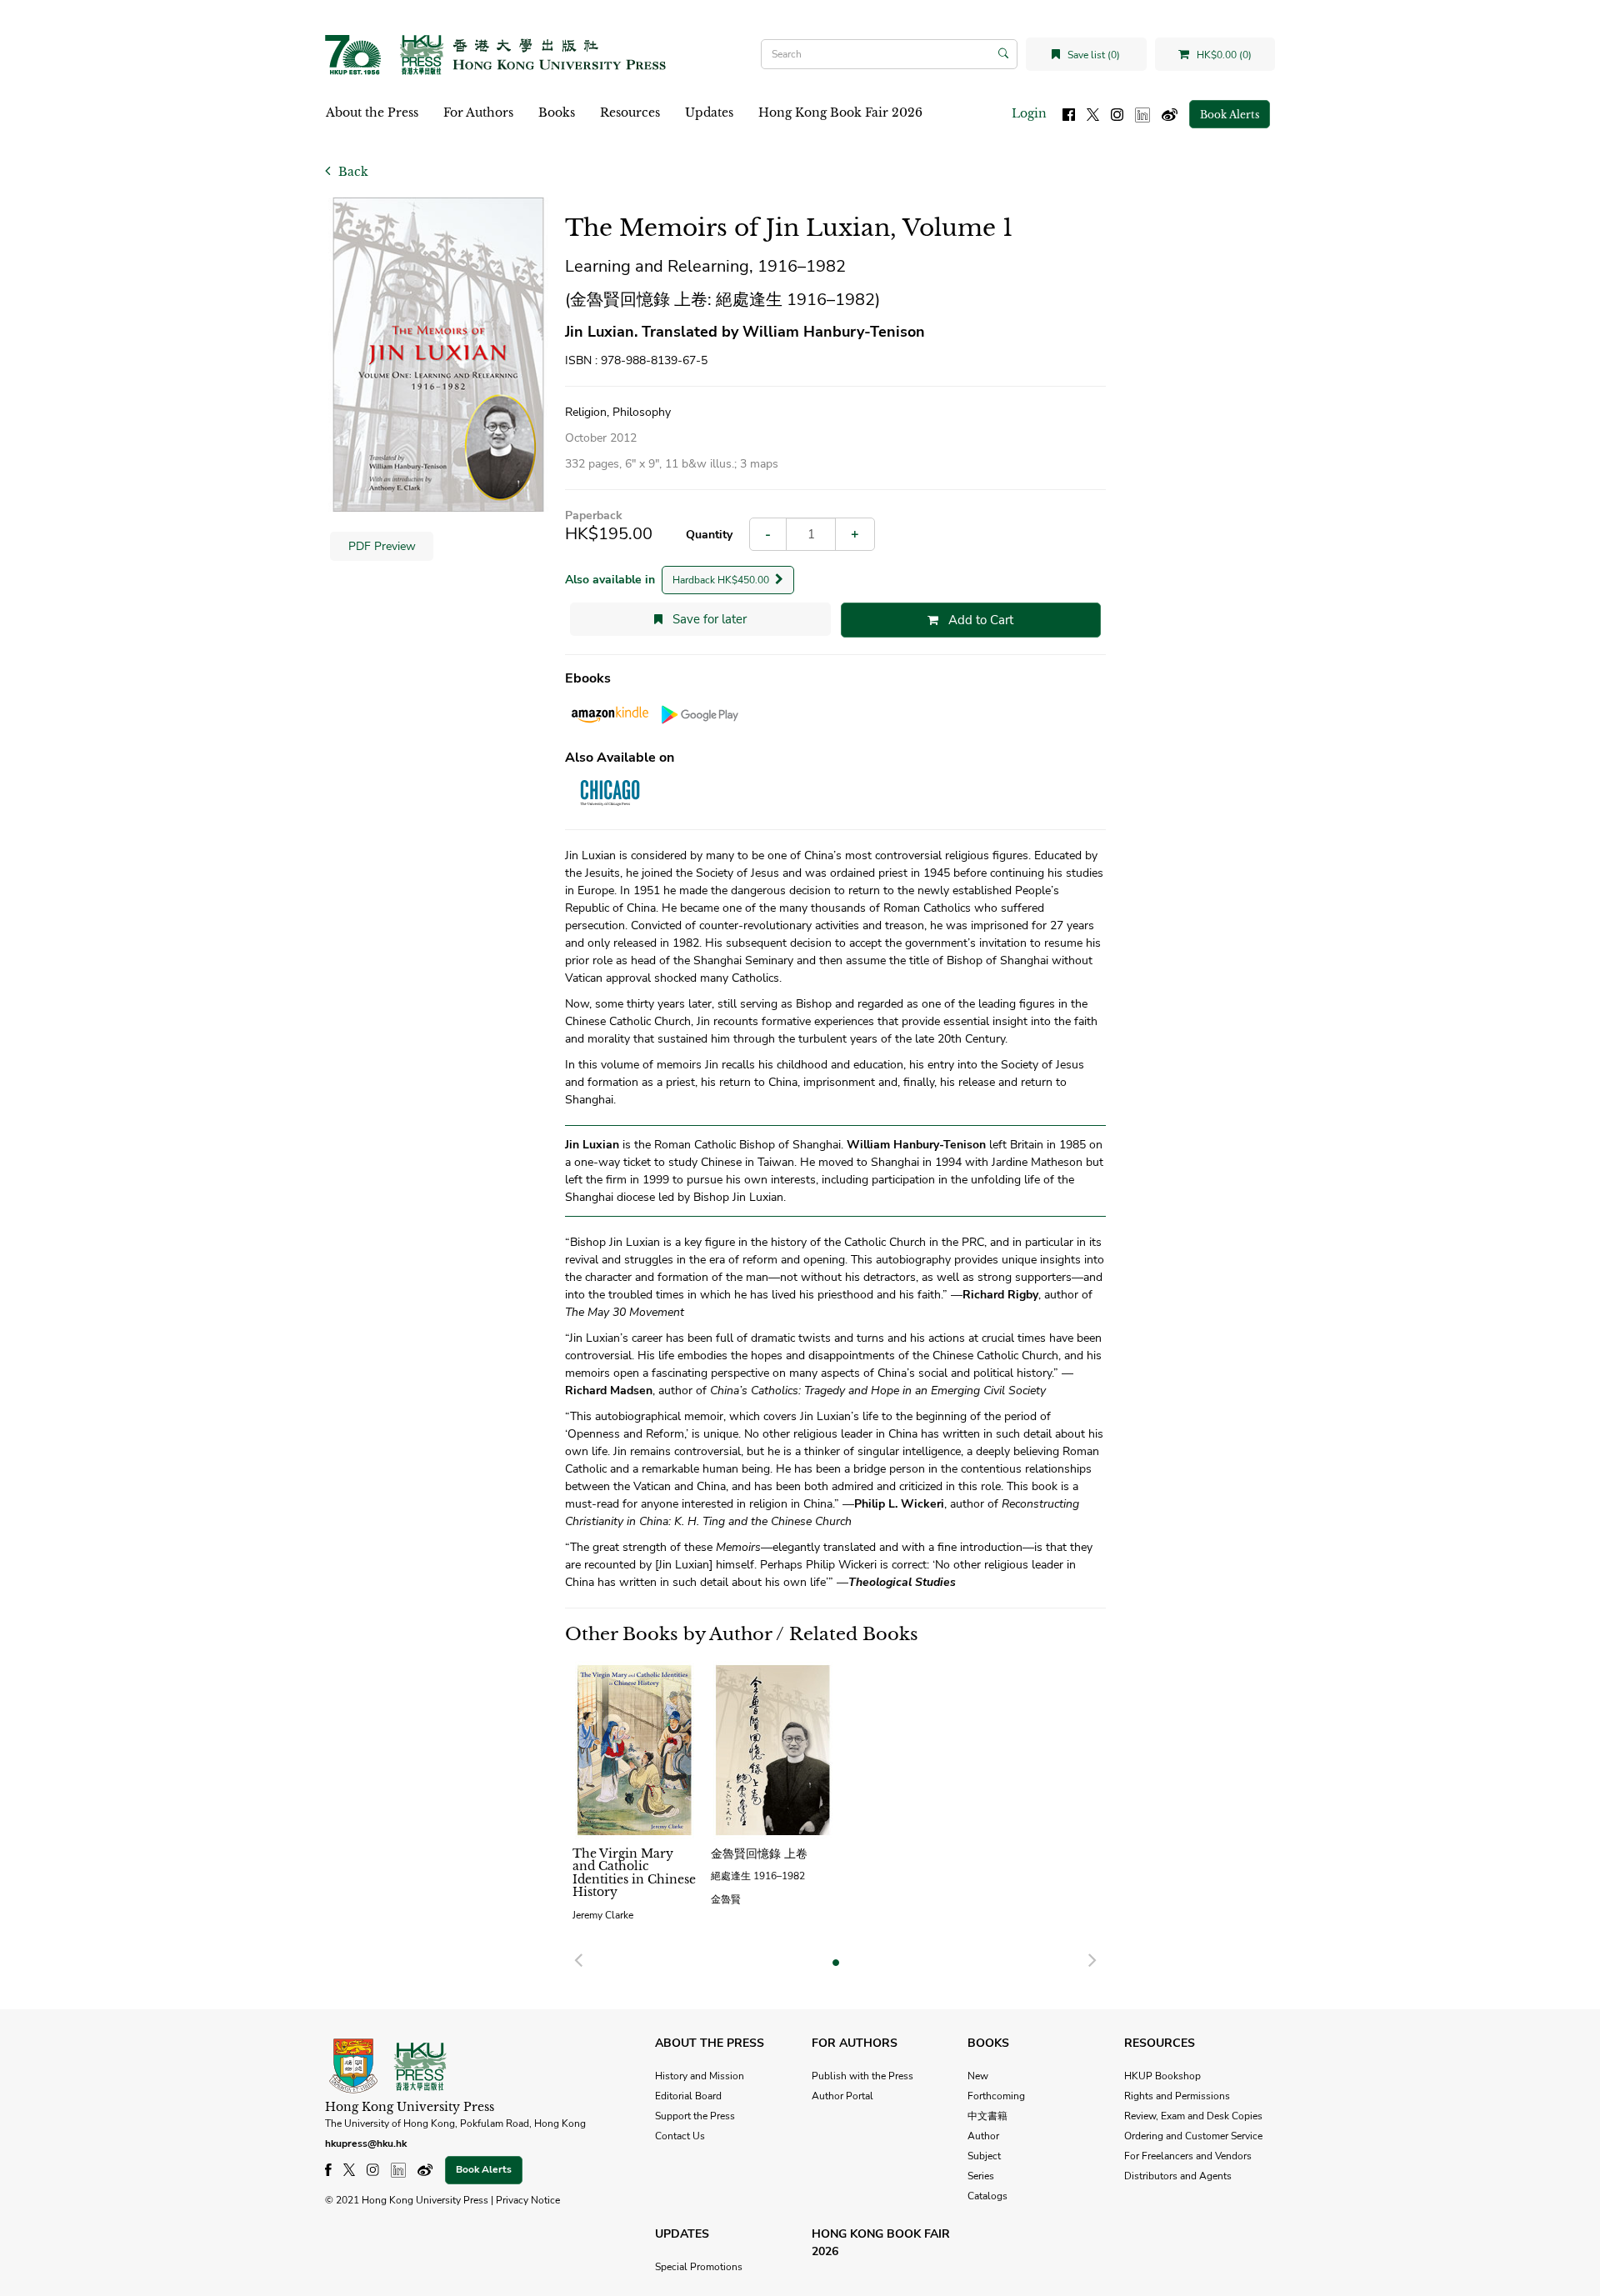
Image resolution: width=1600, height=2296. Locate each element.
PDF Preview (382, 546)
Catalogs (987, 2196)
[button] (578, 1958)
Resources (630, 113)
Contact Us (680, 2136)
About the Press (372, 113)
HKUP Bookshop (1162, 2076)
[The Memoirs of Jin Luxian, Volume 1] (438, 355)
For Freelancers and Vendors (1188, 2156)
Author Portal (842, 2096)
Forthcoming (996, 2096)
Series (981, 2176)
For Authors (478, 113)
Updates (709, 113)
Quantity (709, 535)
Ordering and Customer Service (1193, 2136)
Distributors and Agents (1178, 2176)
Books (557, 113)
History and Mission (700, 2076)
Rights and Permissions (1177, 2096)
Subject (984, 2156)
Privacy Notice (528, 2200)
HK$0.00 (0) (1223, 55)
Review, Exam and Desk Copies (1193, 2116)
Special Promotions (699, 2267)
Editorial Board (688, 2096)
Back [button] (352, 172)
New (978, 2076)
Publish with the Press (862, 2076)
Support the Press (695, 2116)
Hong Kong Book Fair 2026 (840, 113)
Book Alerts (1230, 115)
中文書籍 (987, 2116)
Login (1029, 113)
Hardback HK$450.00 (722, 580)
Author (983, 2136)
